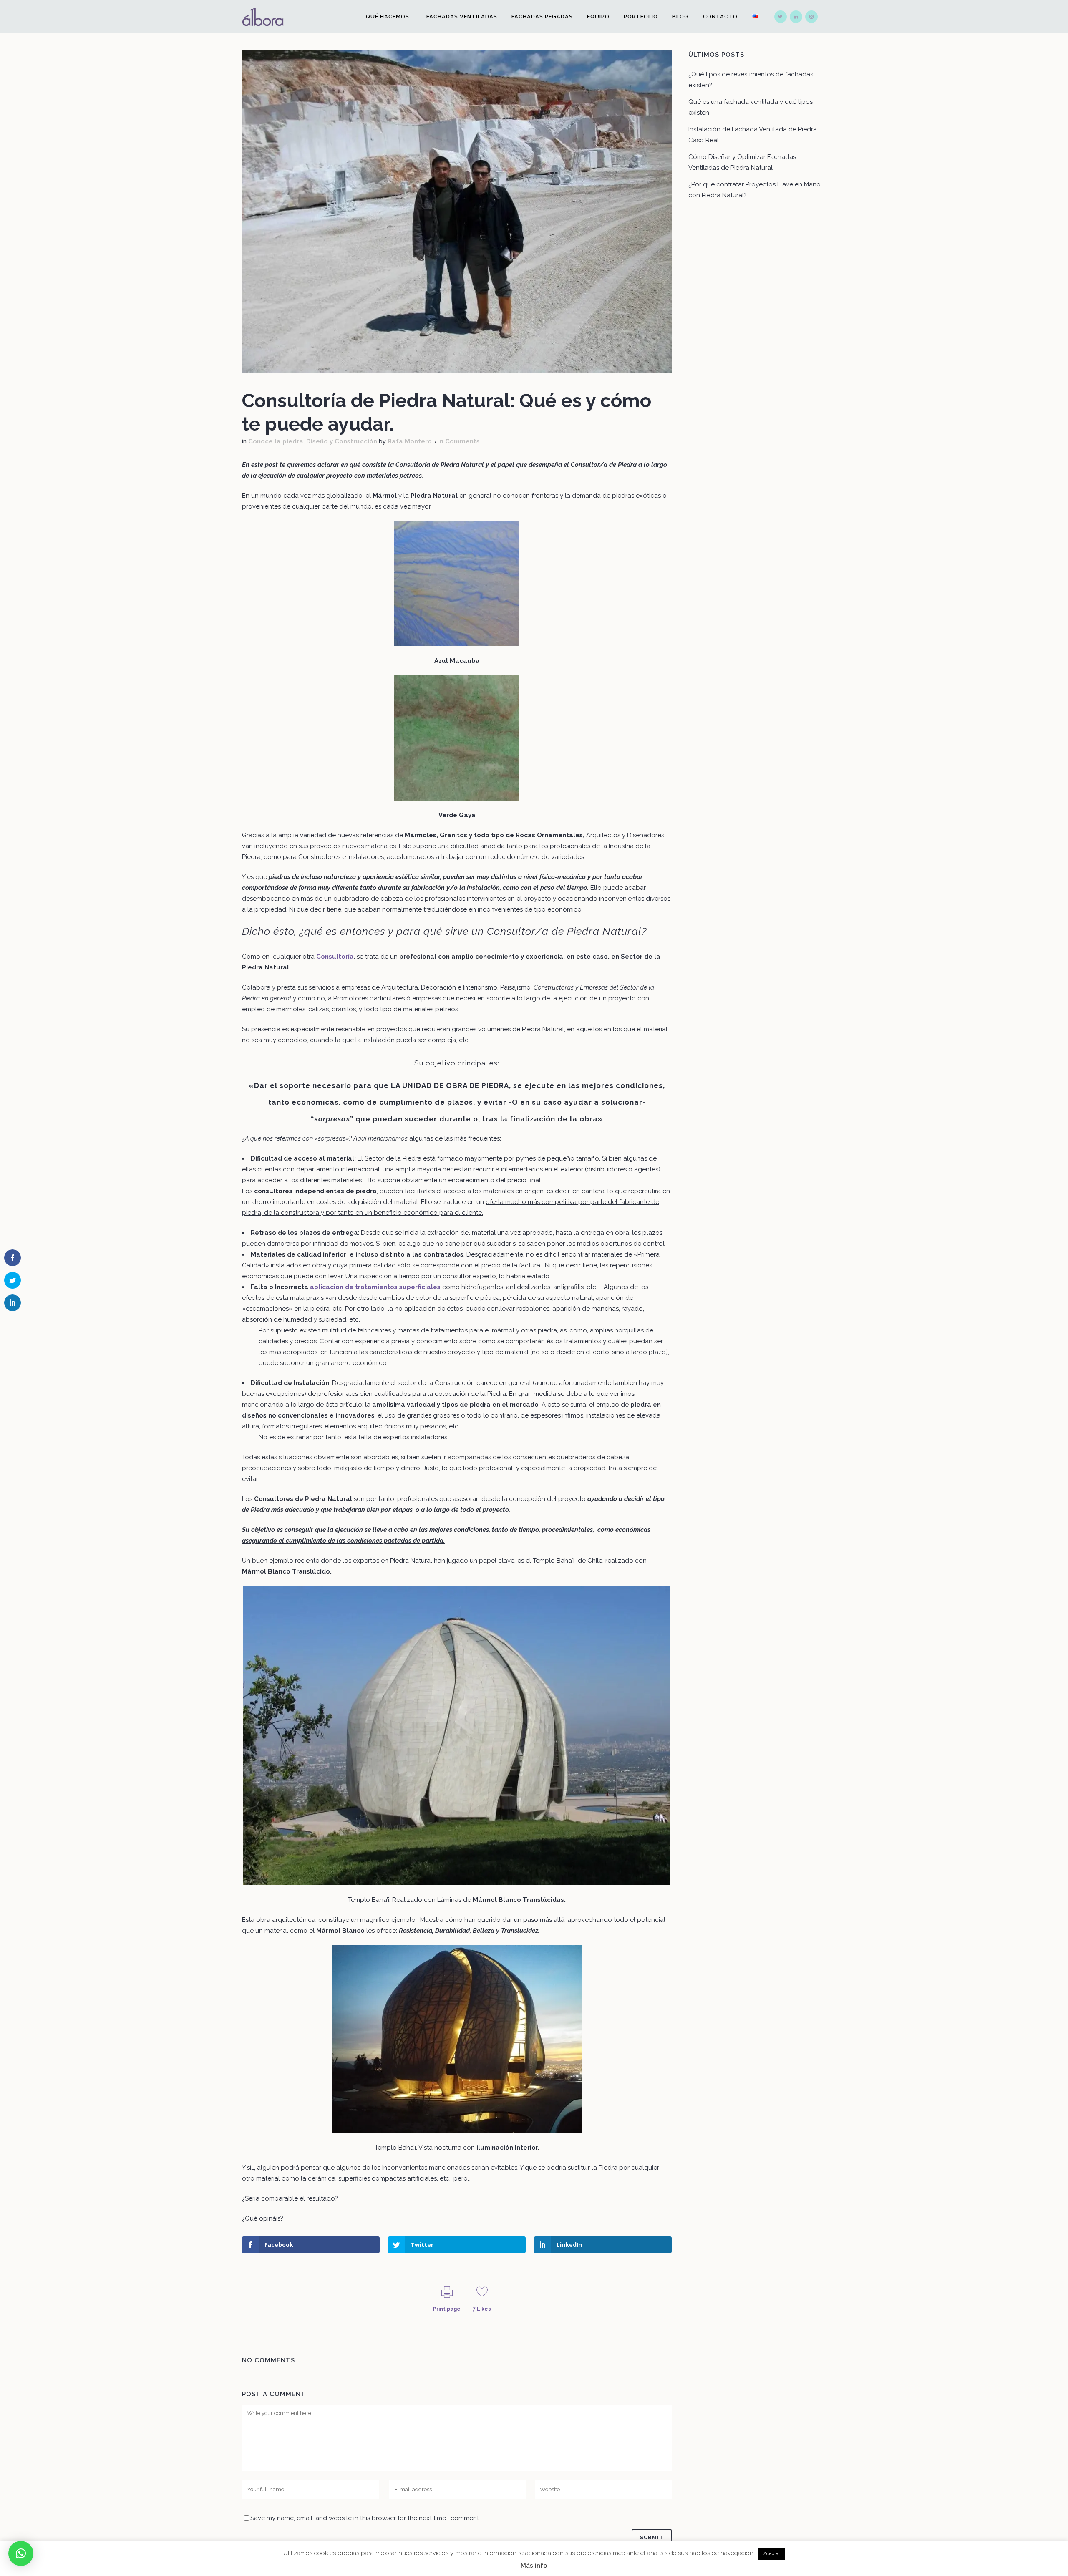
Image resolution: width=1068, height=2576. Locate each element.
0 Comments (460, 441)
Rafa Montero (410, 441)
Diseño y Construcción (342, 441)
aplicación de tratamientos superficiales (375, 1287)
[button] (21, 2553)
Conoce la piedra (276, 441)
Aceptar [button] (772, 2554)
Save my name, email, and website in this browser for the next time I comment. (365, 2518)
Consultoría (335, 957)
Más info (534, 2566)
